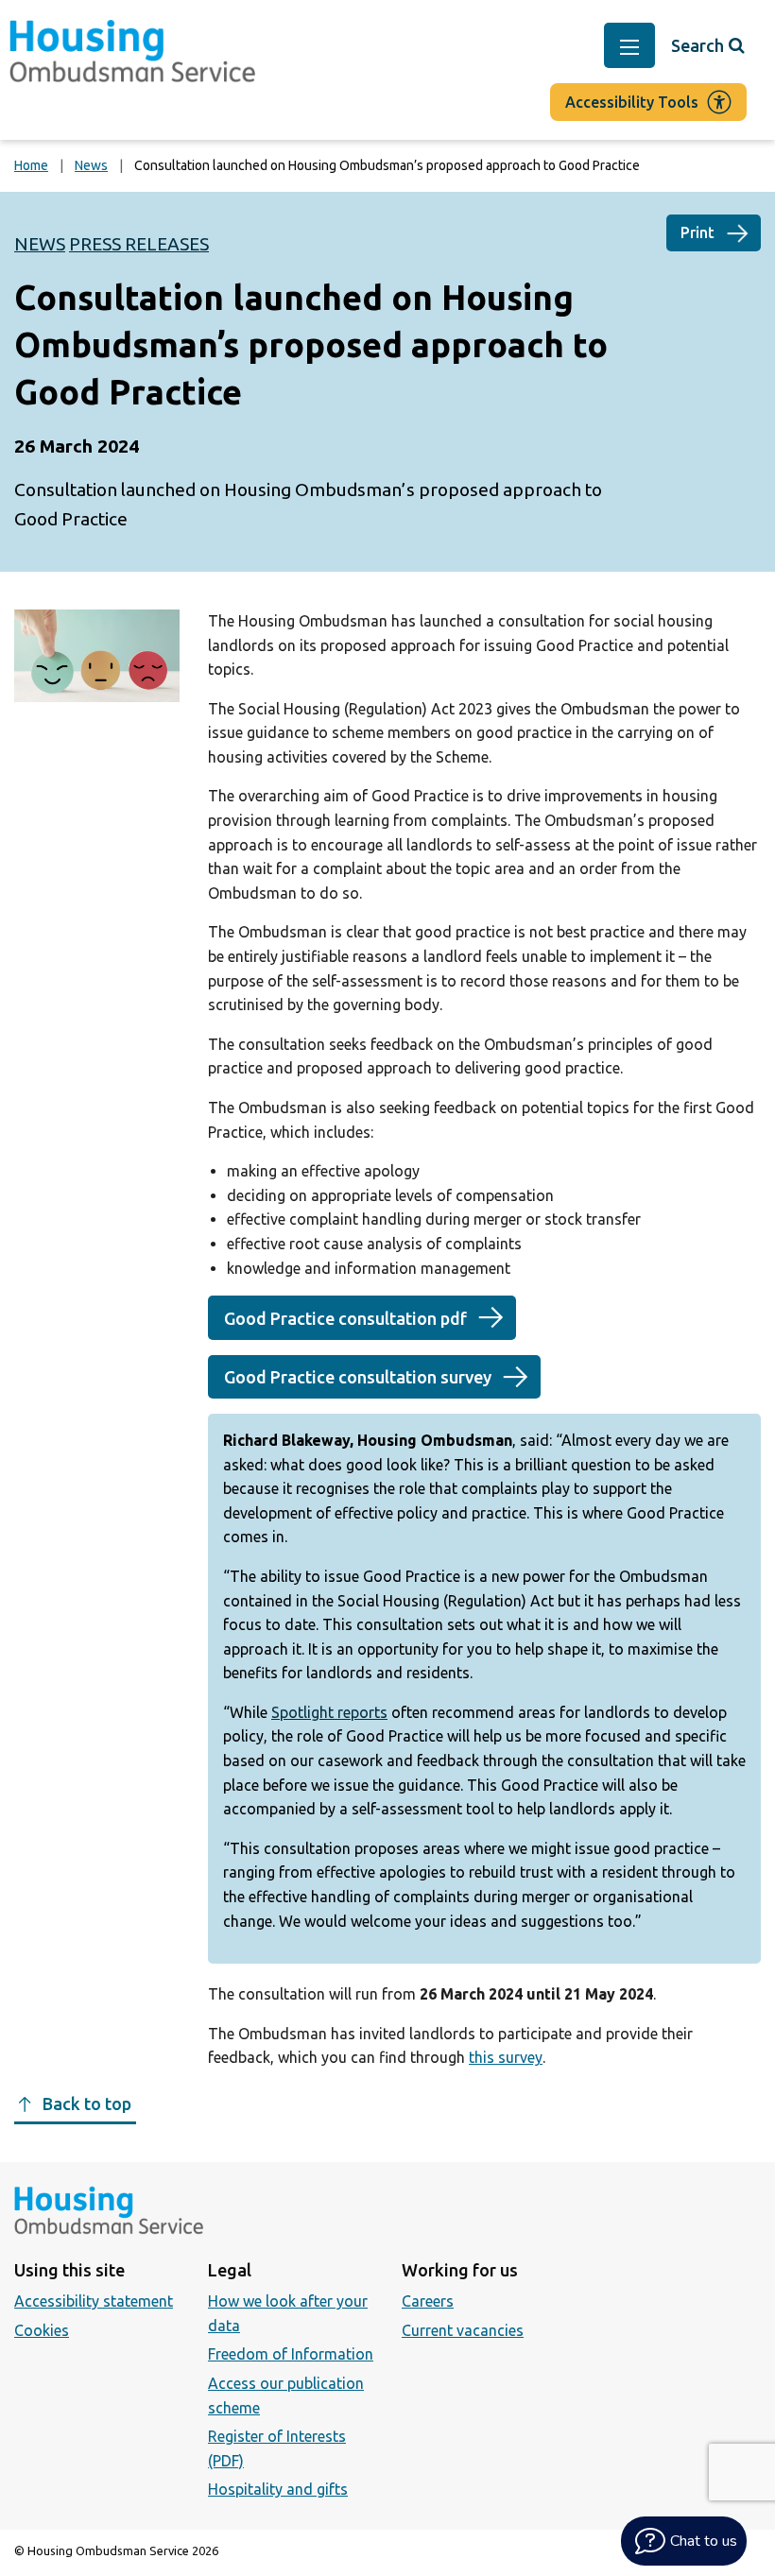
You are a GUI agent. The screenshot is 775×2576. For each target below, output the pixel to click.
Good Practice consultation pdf (345, 1318)
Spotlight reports (329, 1712)
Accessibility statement (94, 2301)
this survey (506, 2057)
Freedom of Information (291, 2354)
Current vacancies (463, 2330)
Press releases (139, 244)
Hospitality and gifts (278, 2489)
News (91, 165)
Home (31, 165)
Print (697, 232)
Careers (428, 2301)
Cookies (42, 2330)
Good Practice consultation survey (358, 1377)
